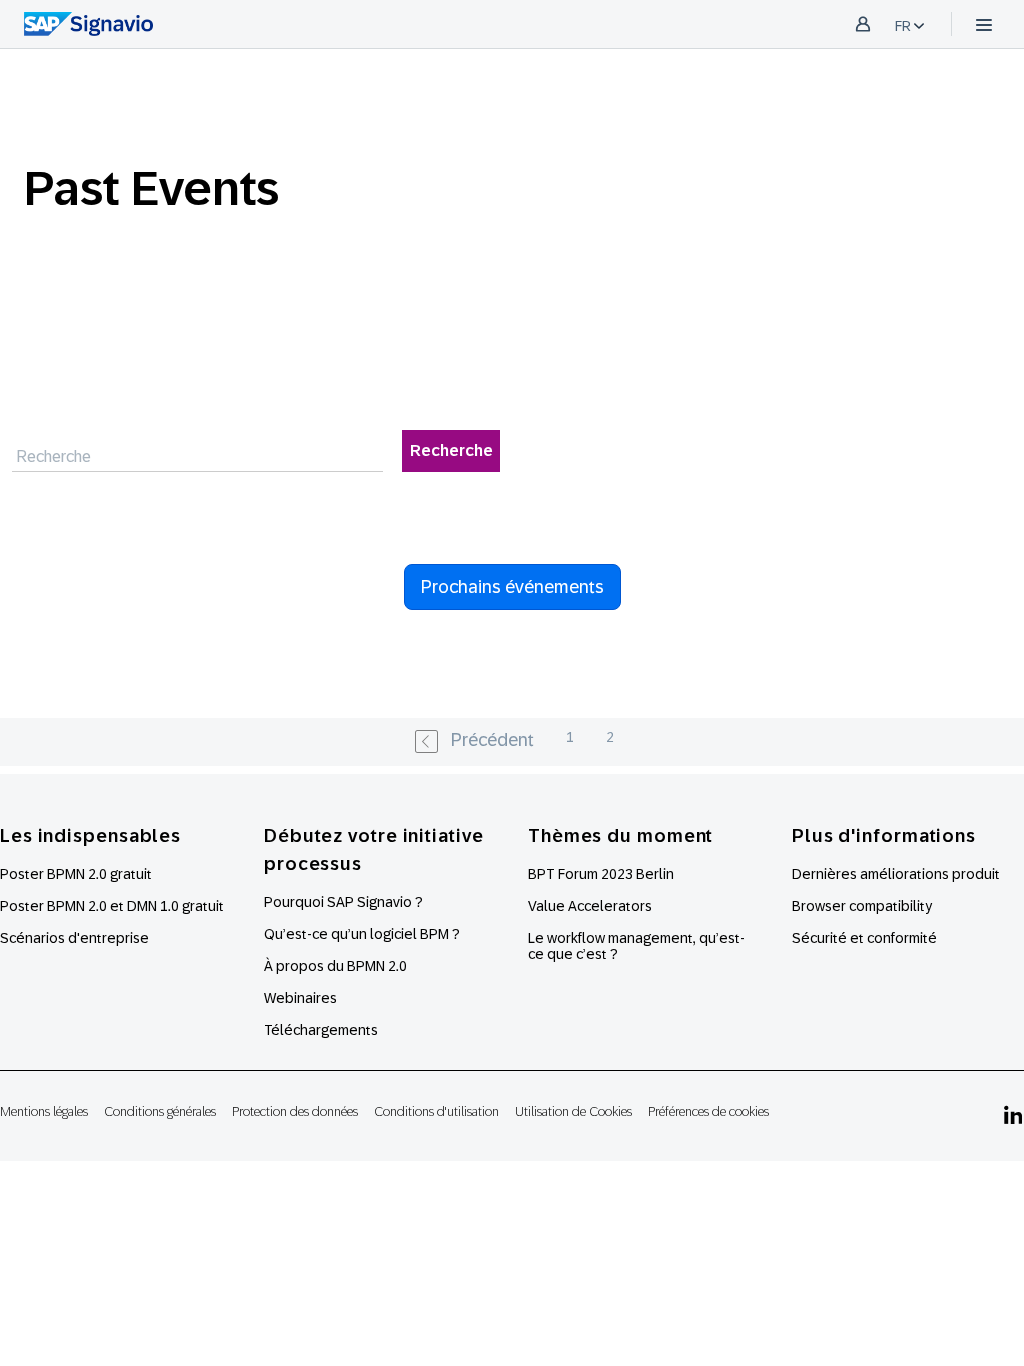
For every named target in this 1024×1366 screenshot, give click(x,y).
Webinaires (300, 998)
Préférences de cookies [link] (708, 1111)
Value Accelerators (590, 906)
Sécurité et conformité (864, 938)
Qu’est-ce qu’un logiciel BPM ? (362, 934)
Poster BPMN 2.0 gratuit (76, 874)
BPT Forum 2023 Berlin (601, 874)
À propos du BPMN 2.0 (335, 966)
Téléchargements (321, 1030)
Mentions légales (44, 1111)
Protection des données (295, 1111)
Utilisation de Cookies (573, 1111)
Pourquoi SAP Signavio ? (343, 902)
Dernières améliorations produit (896, 874)
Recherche (451, 450)
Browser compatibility (862, 906)
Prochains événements (512, 587)
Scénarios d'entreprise (74, 938)
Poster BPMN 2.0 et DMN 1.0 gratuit (112, 906)
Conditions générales (160, 1111)
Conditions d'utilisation (436, 1111)
